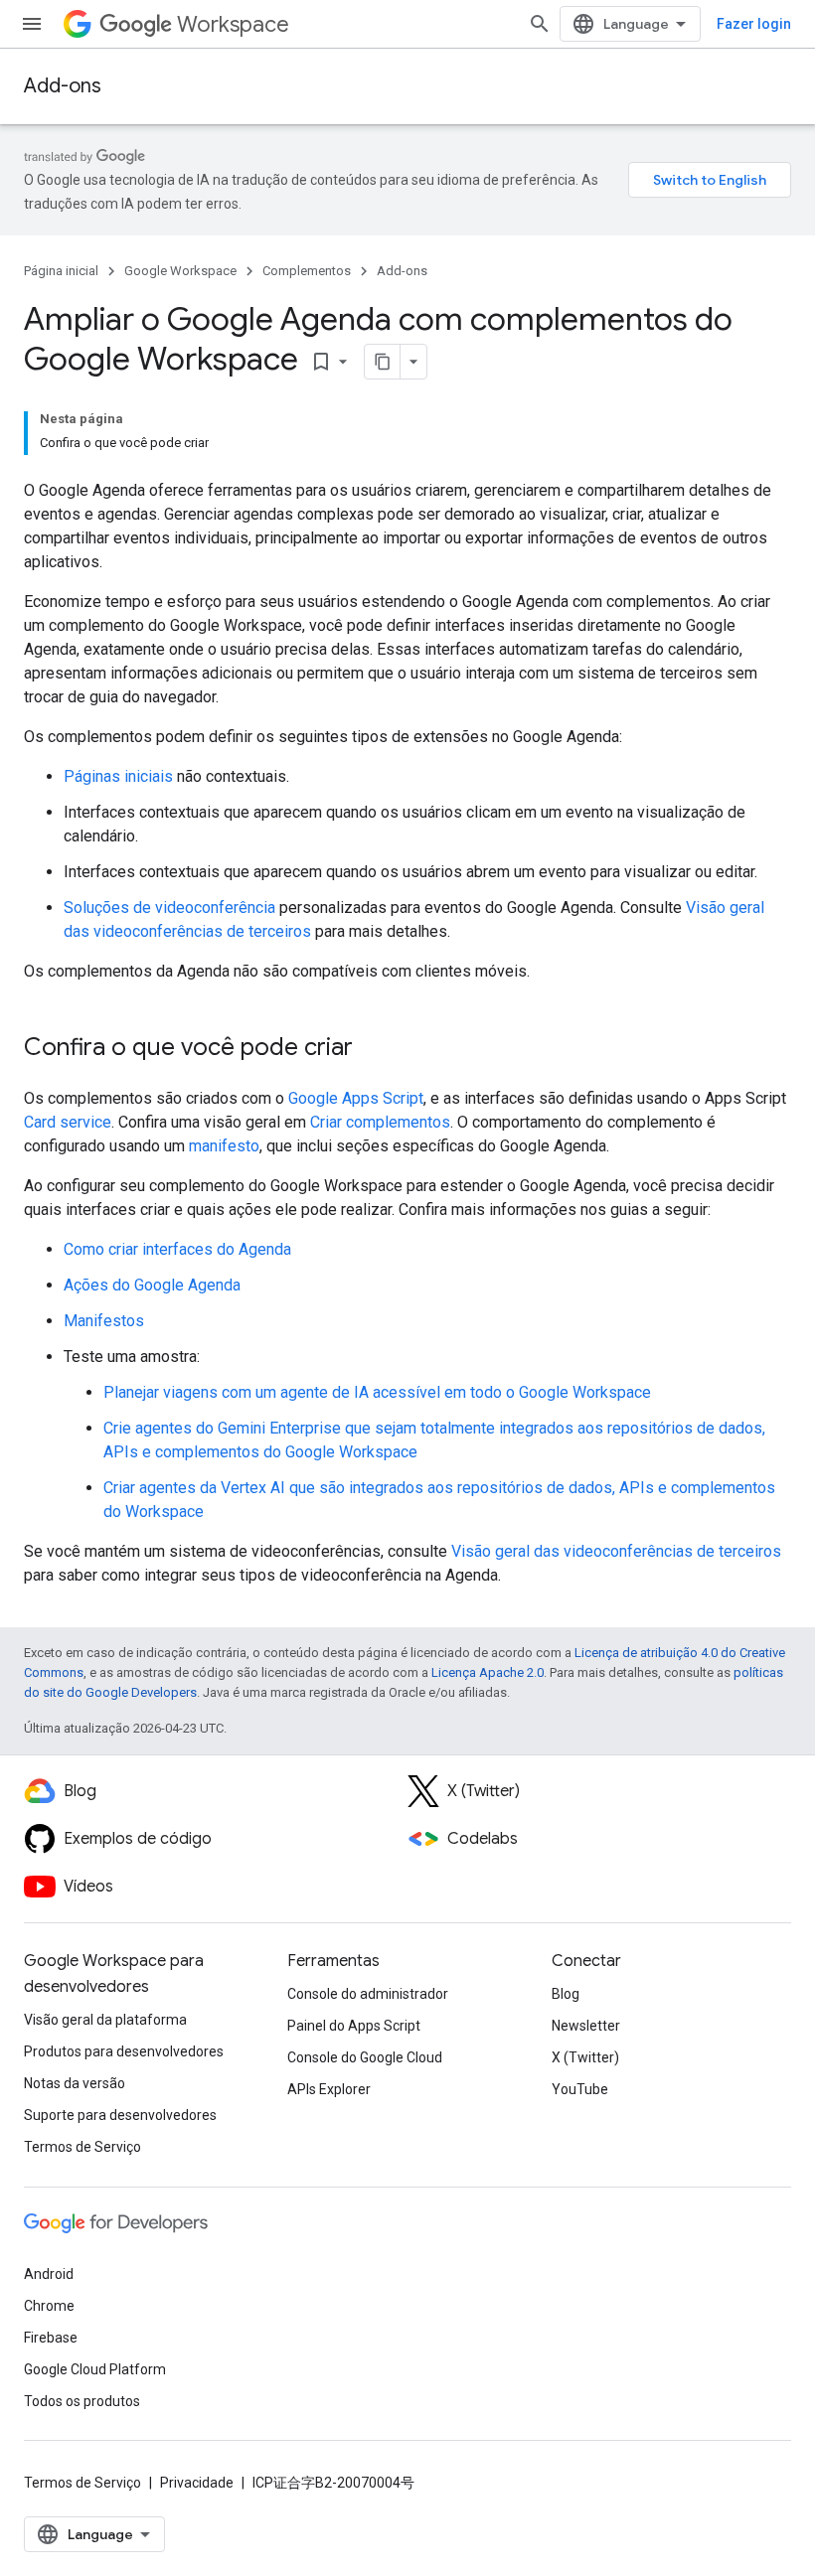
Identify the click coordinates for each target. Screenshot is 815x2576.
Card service (68, 1122)
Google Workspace (180, 271)
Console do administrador (368, 1994)
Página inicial (61, 271)
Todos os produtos (82, 2401)
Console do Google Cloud (365, 2057)
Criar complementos (380, 1122)
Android (49, 2274)
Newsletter (586, 2026)
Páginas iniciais (118, 776)
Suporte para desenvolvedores (120, 2115)
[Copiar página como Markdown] (383, 362)
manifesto (224, 1146)
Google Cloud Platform (95, 2369)
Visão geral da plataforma (105, 2020)
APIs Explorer (329, 2089)
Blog (566, 1994)
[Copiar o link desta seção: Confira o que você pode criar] (373, 1049)
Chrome (49, 2306)
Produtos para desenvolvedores (124, 2051)
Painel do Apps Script (354, 2026)
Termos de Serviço (82, 2147)
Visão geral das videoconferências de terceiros (616, 1551)
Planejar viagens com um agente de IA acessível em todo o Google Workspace (377, 1392)
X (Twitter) (585, 2057)
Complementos (307, 271)
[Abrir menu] (32, 24)
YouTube (580, 2089)
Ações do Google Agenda (152, 1285)
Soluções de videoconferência (169, 908)
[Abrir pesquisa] (540, 24)
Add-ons (63, 86)
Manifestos (104, 1321)
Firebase (51, 2338)
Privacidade (197, 2483)
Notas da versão (75, 2083)
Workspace (233, 24)
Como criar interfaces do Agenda (177, 1249)
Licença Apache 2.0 (488, 1672)
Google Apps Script (356, 1098)
